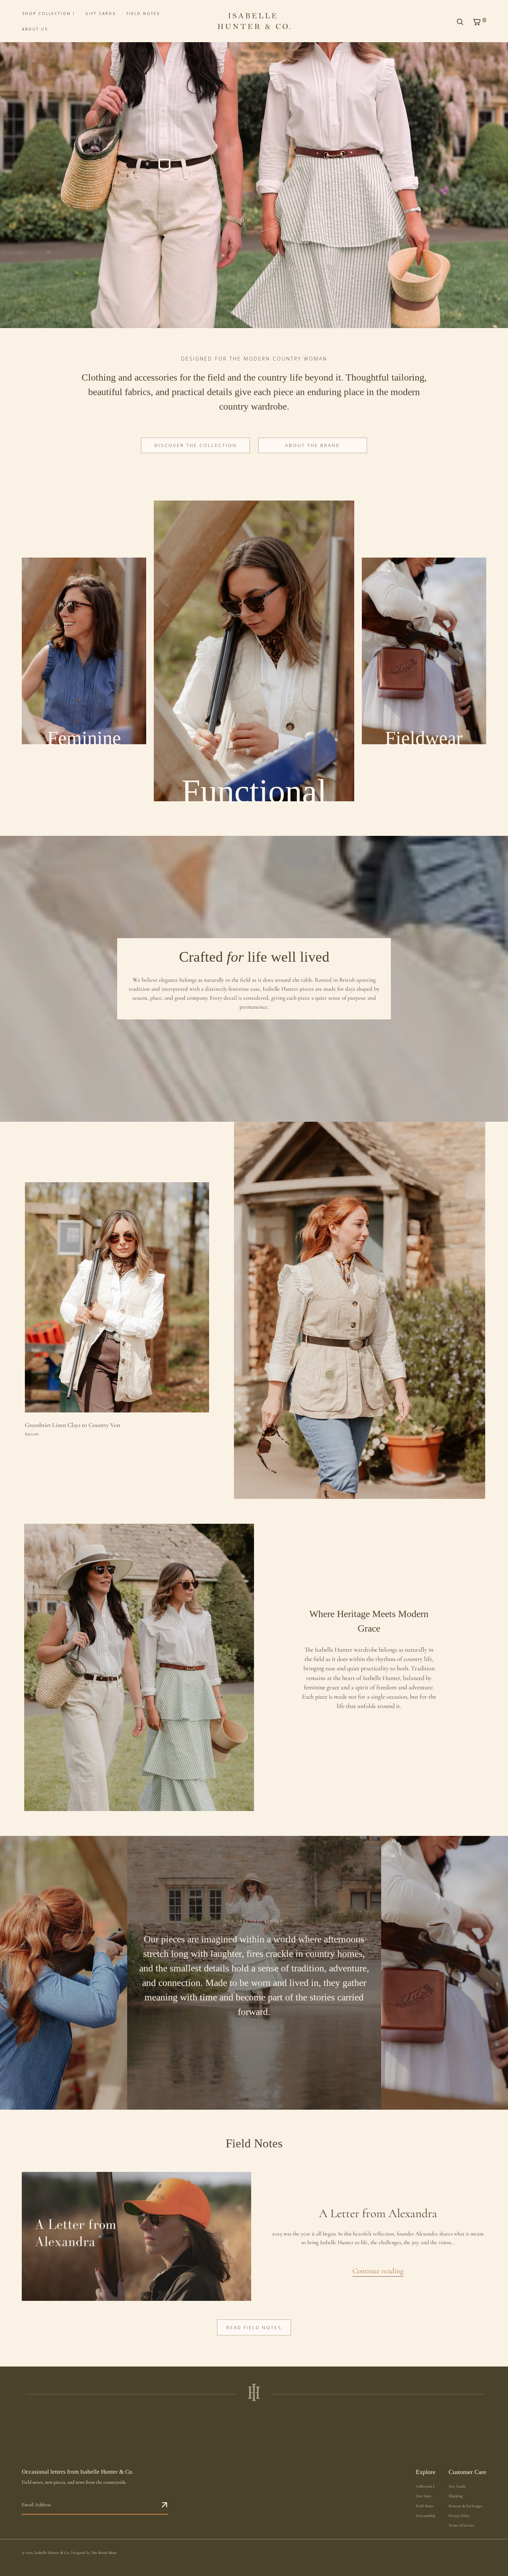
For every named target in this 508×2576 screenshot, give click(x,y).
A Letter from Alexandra (378, 2213)
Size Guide (457, 2486)
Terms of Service (462, 2525)
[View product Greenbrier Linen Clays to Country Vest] (330, 1375)
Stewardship (426, 2516)
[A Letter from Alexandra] (137, 2236)
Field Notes (425, 2506)
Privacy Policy (459, 2516)
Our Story (424, 2496)
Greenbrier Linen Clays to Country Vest (73, 1425)
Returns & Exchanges (465, 2506)
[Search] (460, 22)
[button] (479, 22)
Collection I (425, 2486)
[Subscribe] (165, 2505)
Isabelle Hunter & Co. (52, 2553)
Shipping (456, 2496)
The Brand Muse (104, 2553)
